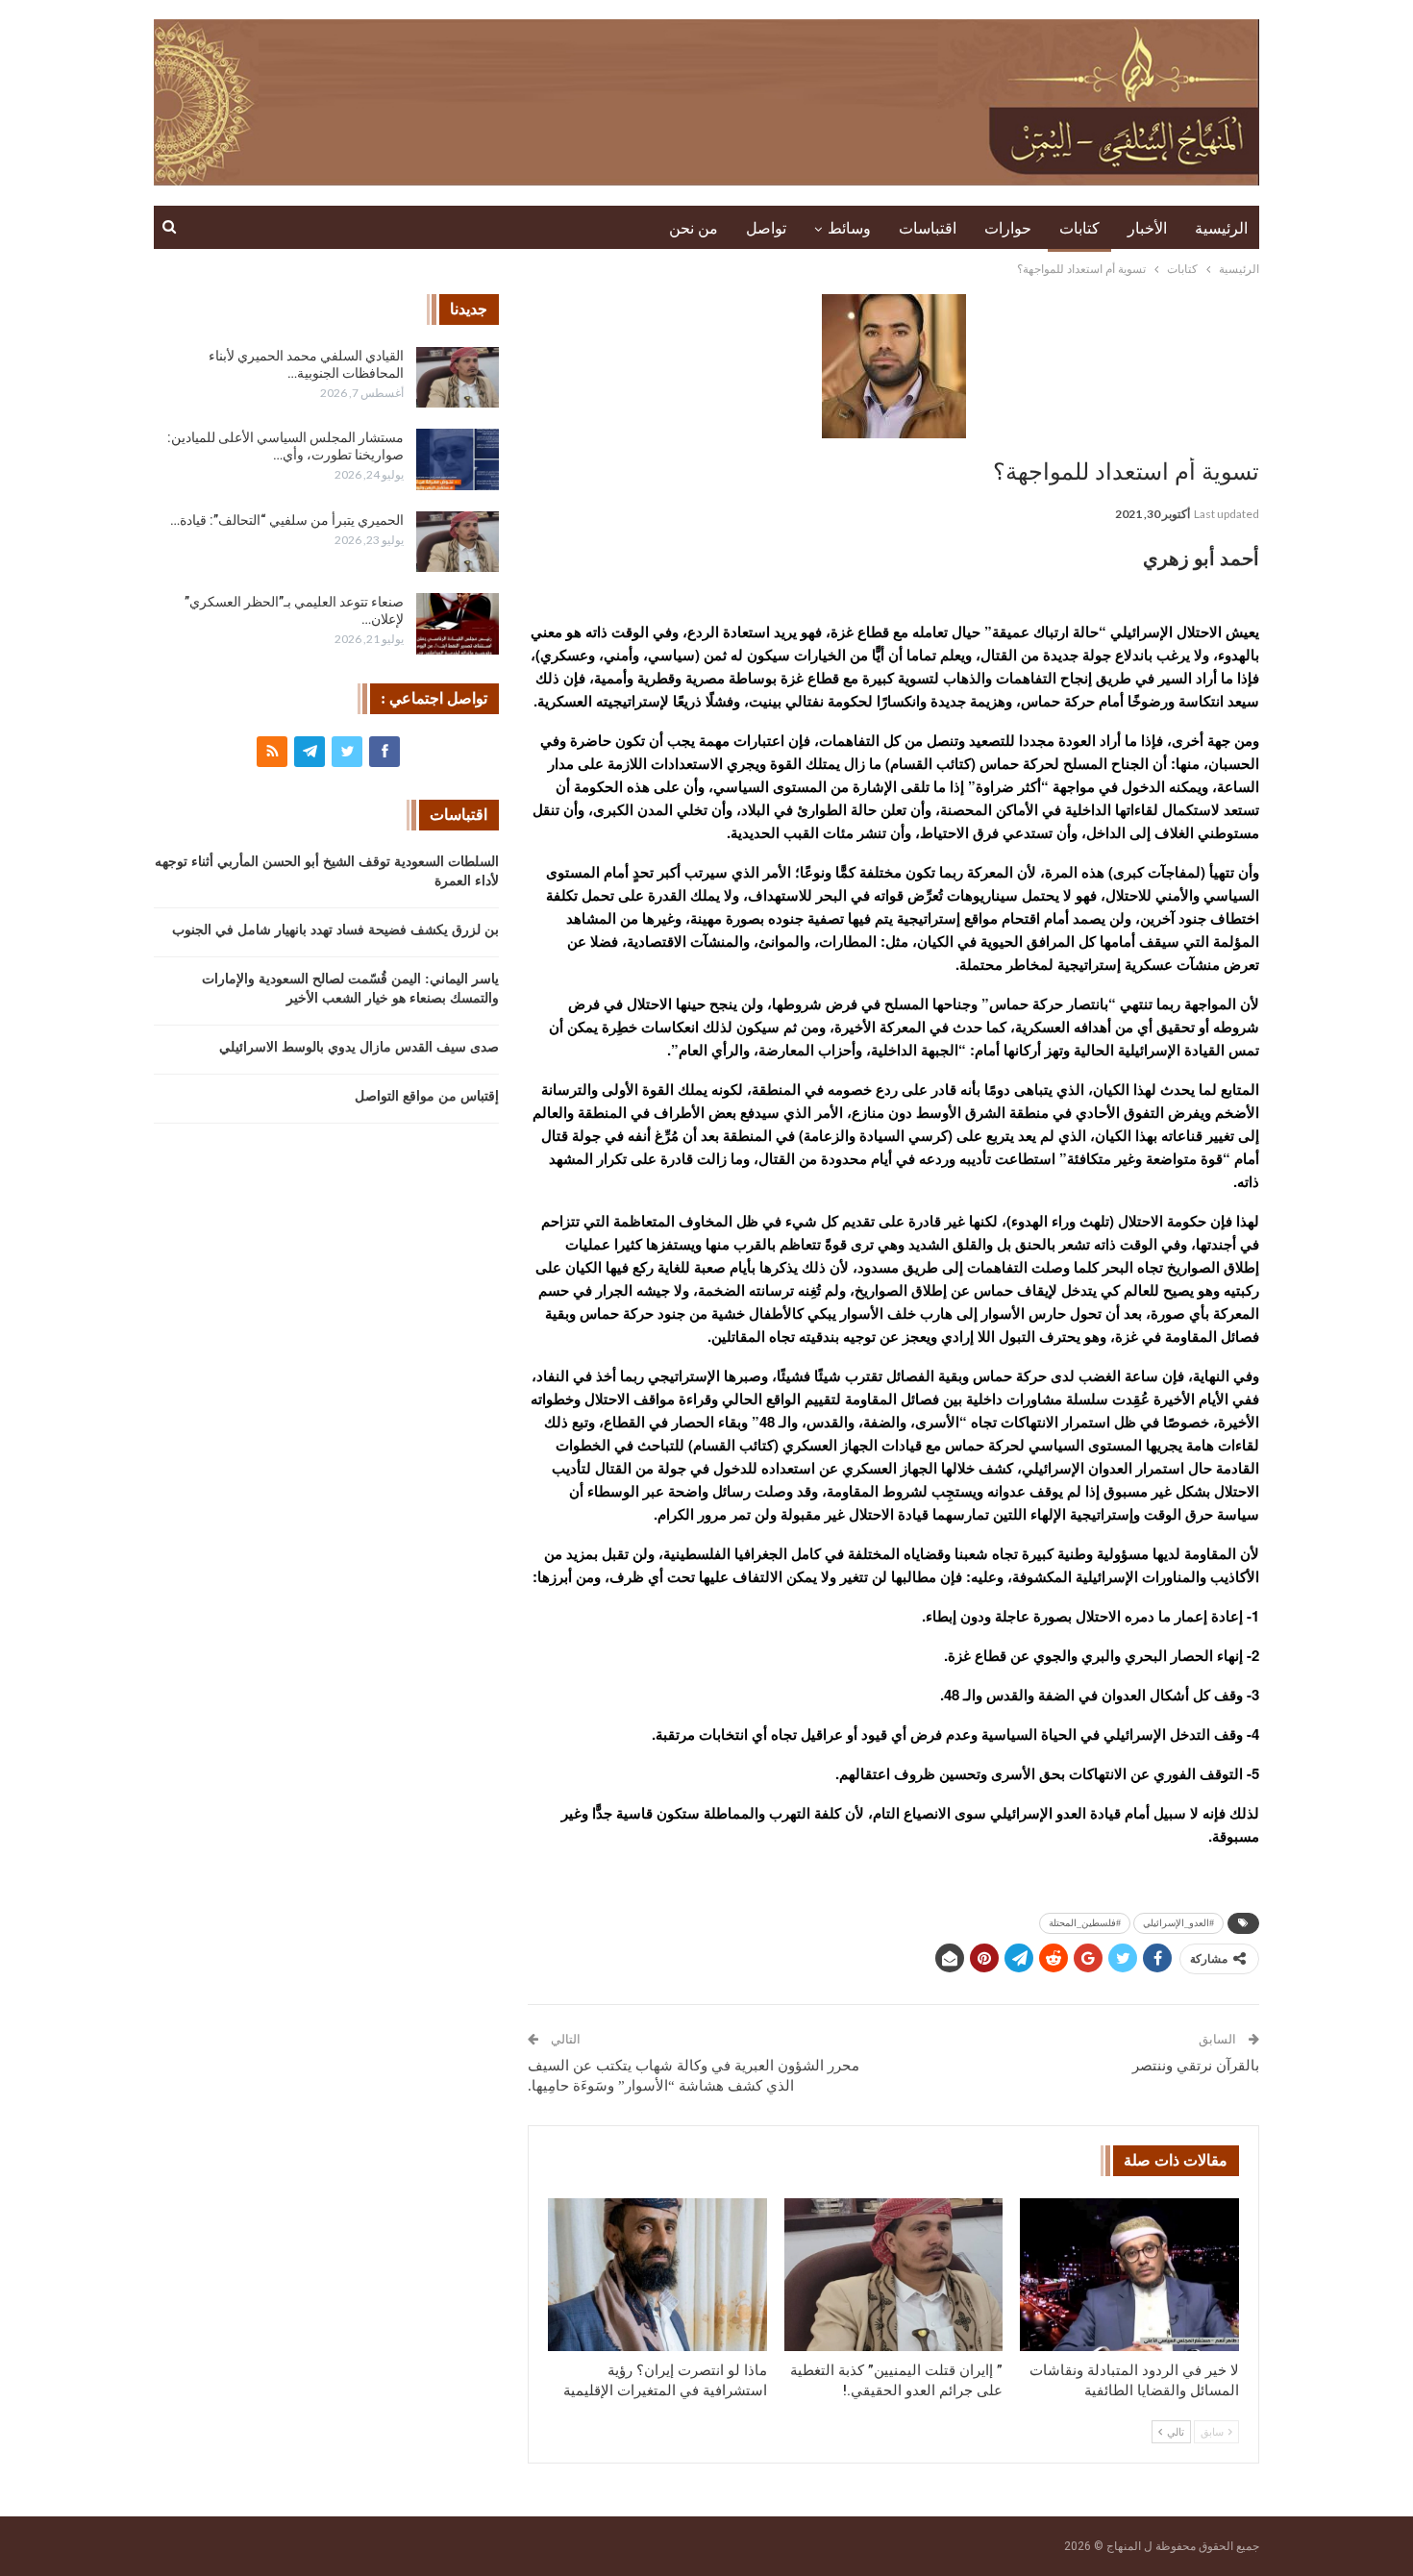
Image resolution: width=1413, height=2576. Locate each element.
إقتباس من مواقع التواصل (427, 1096)
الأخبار (1147, 228)
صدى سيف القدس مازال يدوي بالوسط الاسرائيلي (359, 1047)
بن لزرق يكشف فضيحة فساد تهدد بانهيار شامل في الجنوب (335, 930)
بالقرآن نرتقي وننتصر (1196, 2066)
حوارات (1008, 228)
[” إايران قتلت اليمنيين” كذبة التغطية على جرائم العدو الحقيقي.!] (894, 2275)
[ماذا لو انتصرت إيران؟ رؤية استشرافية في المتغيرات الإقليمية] (657, 2275)
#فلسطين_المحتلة (1085, 1923)
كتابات (1079, 228)
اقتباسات (928, 228)
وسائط (849, 228)
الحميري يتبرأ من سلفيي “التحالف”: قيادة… (287, 520)
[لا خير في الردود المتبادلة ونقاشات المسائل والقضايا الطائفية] (1129, 2275)
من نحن (694, 228)
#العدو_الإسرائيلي (1178, 1923)
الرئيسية (1221, 228)
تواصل (766, 228)
